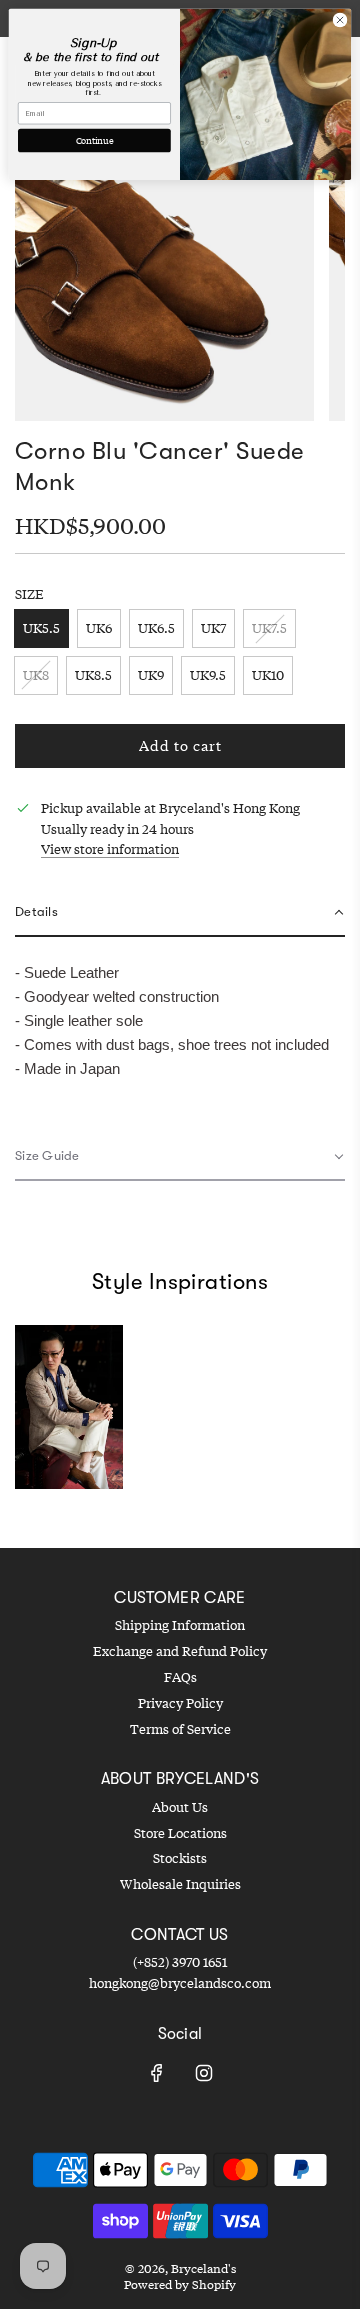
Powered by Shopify (180, 2284)
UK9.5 (208, 675)
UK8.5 (93, 675)
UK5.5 (41, 628)
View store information (110, 849)
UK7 (213, 628)
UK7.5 (269, 628)
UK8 (36, 675)
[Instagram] (204, 2073)
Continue (95, 140)
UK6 (99, 628)
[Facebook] (157, 2073)
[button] (180, 913)
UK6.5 (156, 628)
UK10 (268, 675)
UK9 (151, 675)
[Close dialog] (339, 19)
